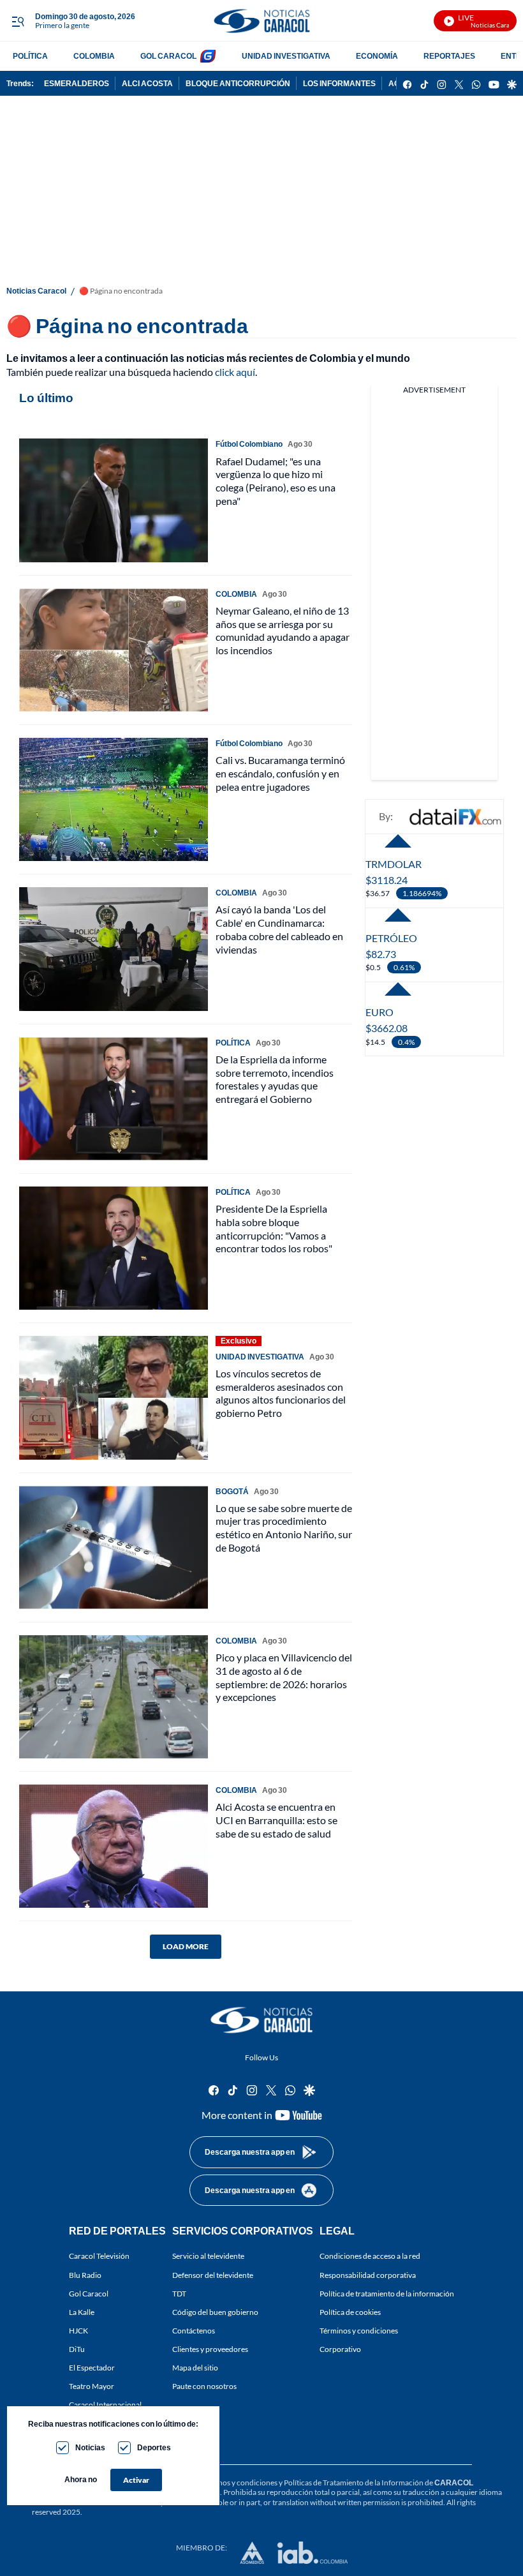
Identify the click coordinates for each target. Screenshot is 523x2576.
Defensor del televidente (213, 2275)
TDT (179, 2294)
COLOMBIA (94, 56)
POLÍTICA (30, 56)
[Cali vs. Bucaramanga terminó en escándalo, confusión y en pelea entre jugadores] (114, 799)
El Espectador (92, 2368)
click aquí (235, 372)
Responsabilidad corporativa (368, 2275)
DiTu (77, 2349)
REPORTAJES (449, 56)
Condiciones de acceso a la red (370, 2257)
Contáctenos (194, 2331)
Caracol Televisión (99, 2257)
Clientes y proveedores (210, 2349)
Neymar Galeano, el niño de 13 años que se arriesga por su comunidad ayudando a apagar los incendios (283, 630)
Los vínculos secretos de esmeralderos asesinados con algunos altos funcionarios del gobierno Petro (281, 1393)
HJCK (78, 2331)
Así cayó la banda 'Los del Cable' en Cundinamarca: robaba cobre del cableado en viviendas (279, 929)
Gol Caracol (89, 2294)
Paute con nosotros (204, 2387)
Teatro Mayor (92, 2387)
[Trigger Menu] (18, 21)
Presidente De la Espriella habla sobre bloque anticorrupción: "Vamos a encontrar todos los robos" (274, 1228)
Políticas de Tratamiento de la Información (354, 2482)
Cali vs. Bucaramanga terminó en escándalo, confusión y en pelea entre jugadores (280, 773)
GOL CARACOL (168, 56)
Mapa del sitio (195, 2368)
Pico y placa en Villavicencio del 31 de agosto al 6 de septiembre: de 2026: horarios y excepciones (284, 1677)
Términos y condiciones (359, 2331)
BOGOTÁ (232, 1491)
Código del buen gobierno (215, 2312)
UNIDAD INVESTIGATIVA (286, 56)
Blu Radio (85, 2275)
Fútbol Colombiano (249, 444)
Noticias (90, 2447)
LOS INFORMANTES (339, 83)
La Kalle (82, 2312)
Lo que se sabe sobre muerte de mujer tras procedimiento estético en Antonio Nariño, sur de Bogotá (284, 1528)
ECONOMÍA (377, 56)
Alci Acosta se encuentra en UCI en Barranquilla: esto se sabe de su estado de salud (276, 1820)
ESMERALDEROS (77, 83)
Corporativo (340, 2349)
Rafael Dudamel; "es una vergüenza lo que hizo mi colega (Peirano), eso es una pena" (276, 481)
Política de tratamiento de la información (387, 2294)
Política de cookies (350, 2312)
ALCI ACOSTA (147, 83)
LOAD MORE (186, 1946)
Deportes (154, 2447)
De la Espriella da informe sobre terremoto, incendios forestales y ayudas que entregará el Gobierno (275, 1079)
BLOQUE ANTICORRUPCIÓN (238, 83)
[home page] (261, 21)
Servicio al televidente (208, 2257)
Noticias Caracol (36, 291)
